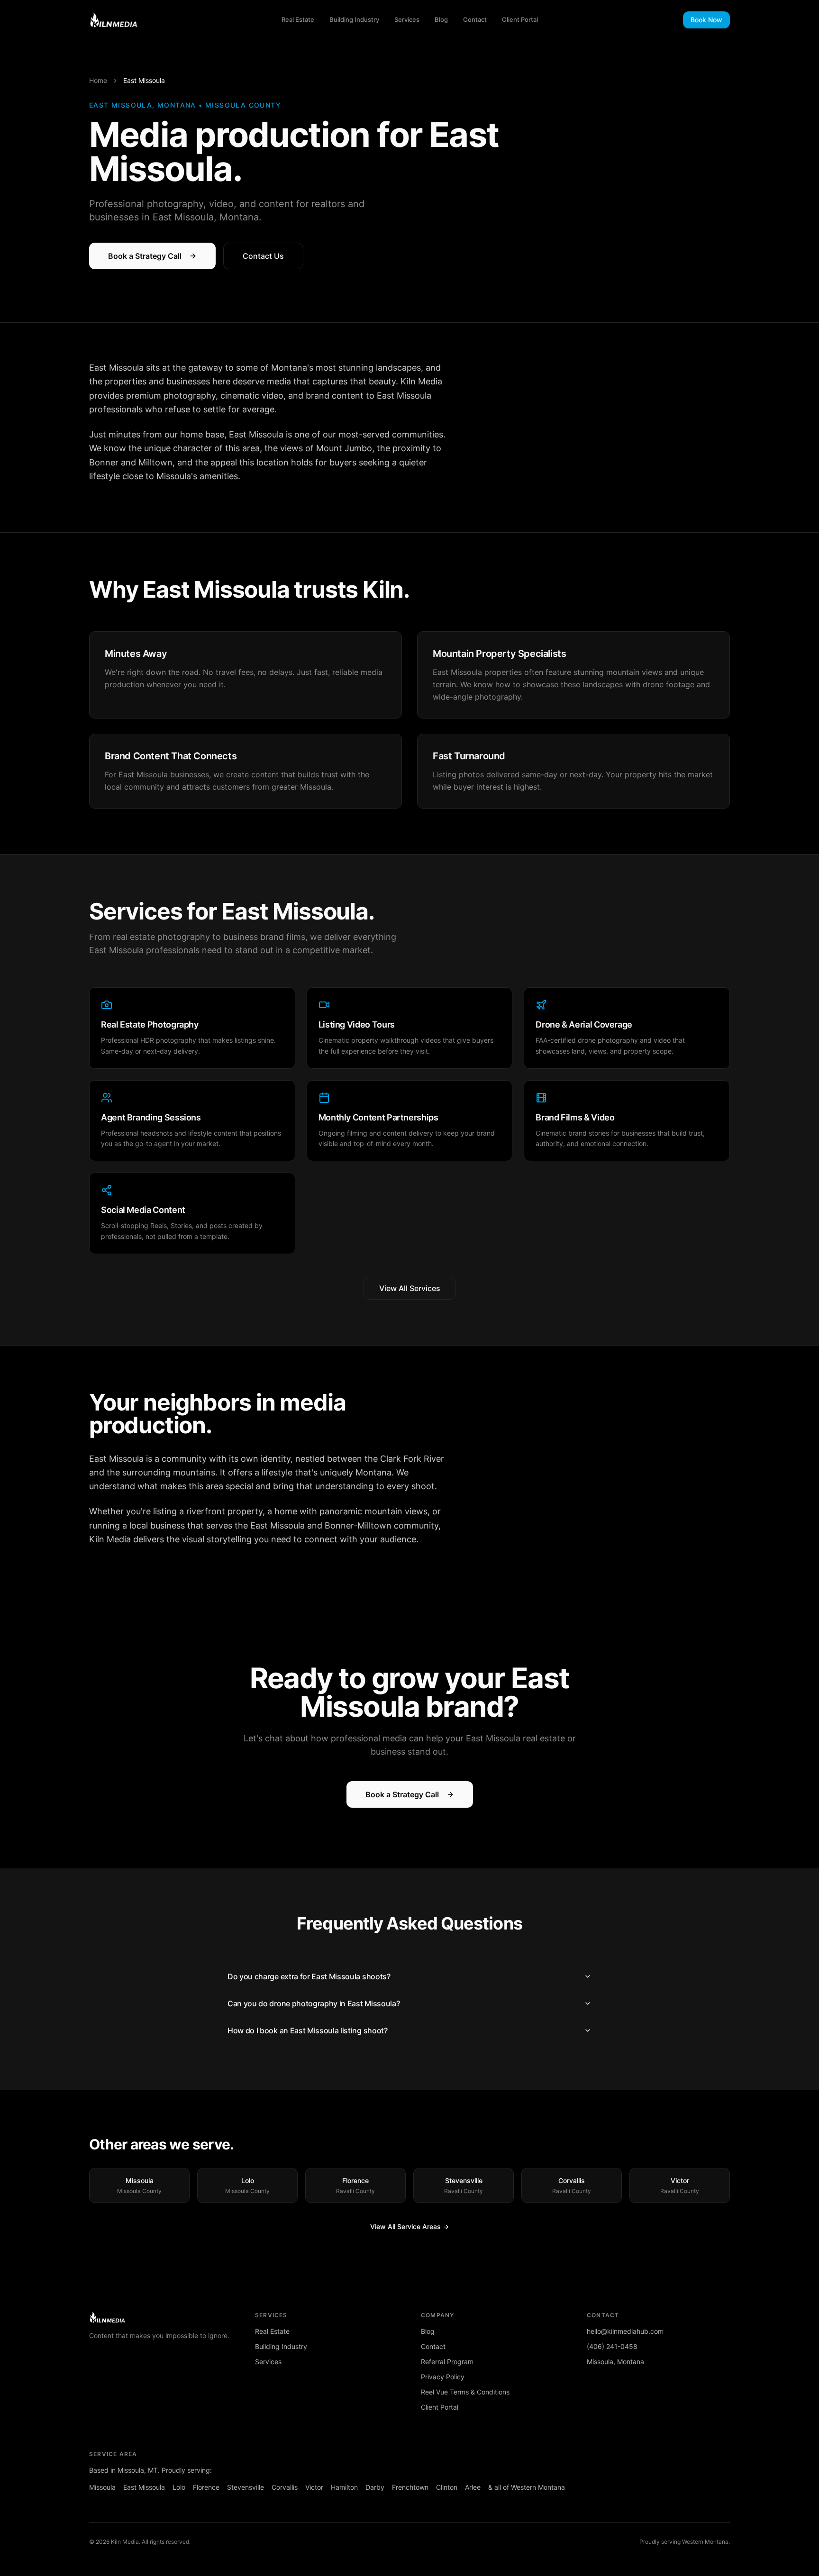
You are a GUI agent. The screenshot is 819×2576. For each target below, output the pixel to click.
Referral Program (447, 2362)
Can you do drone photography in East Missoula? (314, 2003)
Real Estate (298, 19)
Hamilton (344, 2487)
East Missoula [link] (144, 80)
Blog (441, 19)
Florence (206, 2487)
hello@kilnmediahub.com (625, 2331)
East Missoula (144, 2487)
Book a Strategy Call (145, 256)
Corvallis (285, 2487)
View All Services (410, 1288)
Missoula (102, 2487)
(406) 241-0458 (612, 2346)
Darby (375, 2487)
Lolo (179, 2487)
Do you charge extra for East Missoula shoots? (309, 1976)
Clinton (447, 2487)
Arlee (473, 2487)
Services (407, 19)
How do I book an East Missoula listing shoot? (308, 2030)
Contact (475, 19)
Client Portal (520, 19)
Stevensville (246, 2487)
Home (98, 80)
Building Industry (354, 19)
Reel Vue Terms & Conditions (465, 2392)
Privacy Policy (443, 2377)
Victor (314, 2487)
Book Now (706, 20)
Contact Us (263, 256)
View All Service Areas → (409, 2226)
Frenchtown (410, 2487)
